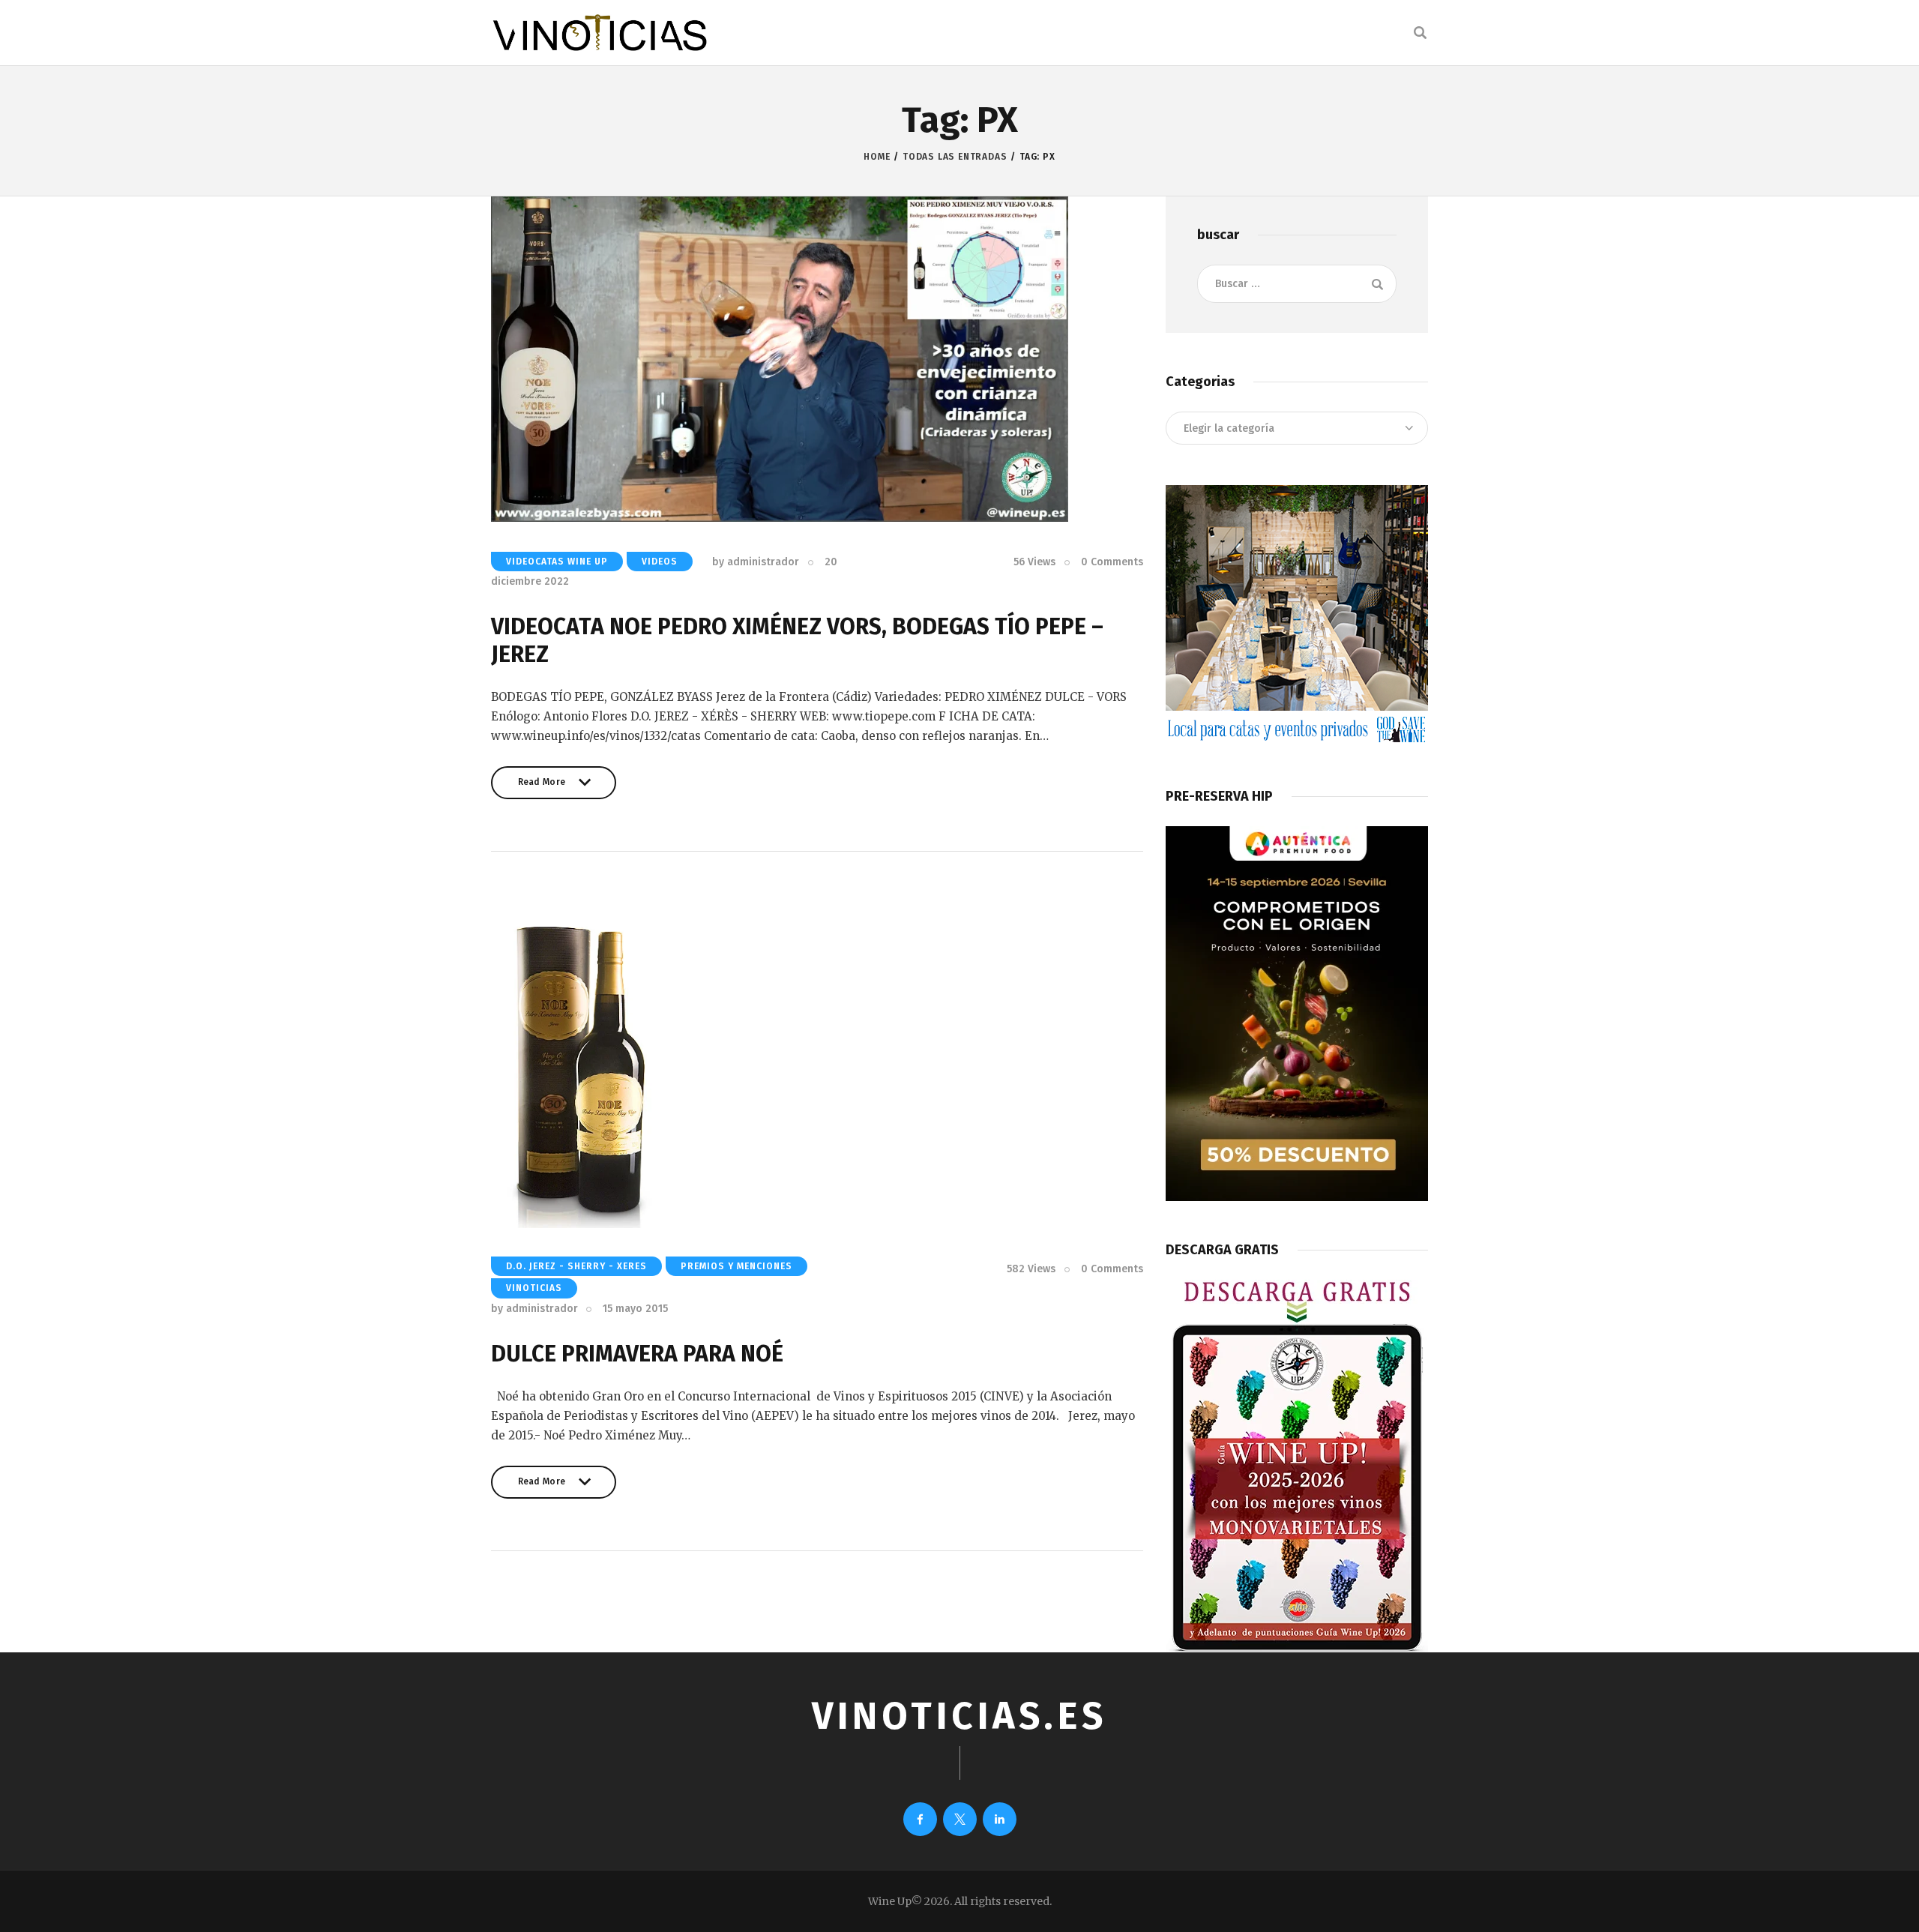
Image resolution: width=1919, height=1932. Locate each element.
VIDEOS (660, 562)
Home (877, 157)
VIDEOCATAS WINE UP (557, 562)
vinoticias (534, 1288)
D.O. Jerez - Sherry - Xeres (576, 1266)
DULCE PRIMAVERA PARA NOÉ (637, 1354)
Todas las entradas (955, 157)
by (756, 562)
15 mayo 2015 (635, 1309)
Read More (542, 788)
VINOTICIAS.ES (959, 1716)
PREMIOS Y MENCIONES (736, 1266)
